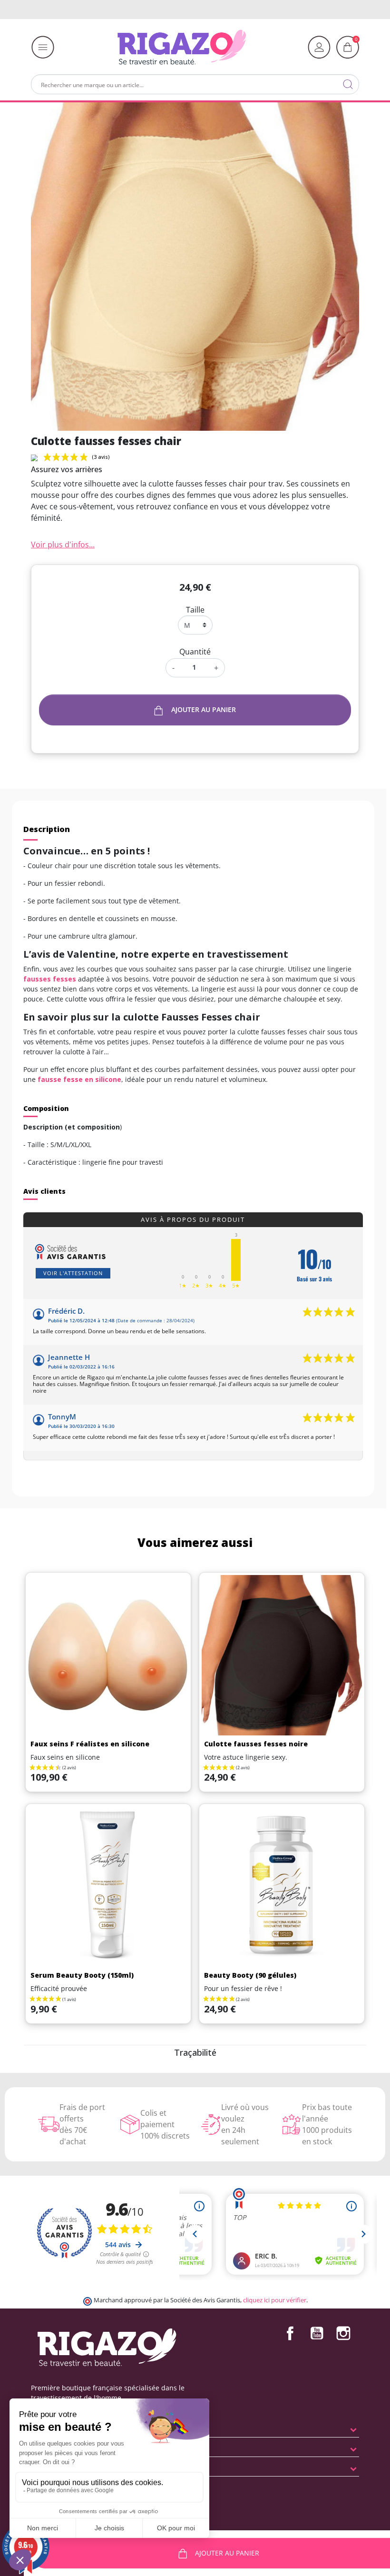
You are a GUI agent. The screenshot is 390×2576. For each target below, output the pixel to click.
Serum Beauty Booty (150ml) (82, 1975)
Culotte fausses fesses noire (256, 1744)
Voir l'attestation (73, 1273)
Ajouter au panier (204, 709)
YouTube (317, 2333)
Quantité (195, 652)
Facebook (290, 2333)
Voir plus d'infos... (63, 545)
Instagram (343, 2333)
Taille (195, 610)
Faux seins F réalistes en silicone (90, 1744)
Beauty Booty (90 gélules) (250, 1975)
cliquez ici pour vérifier (275, 2300)
